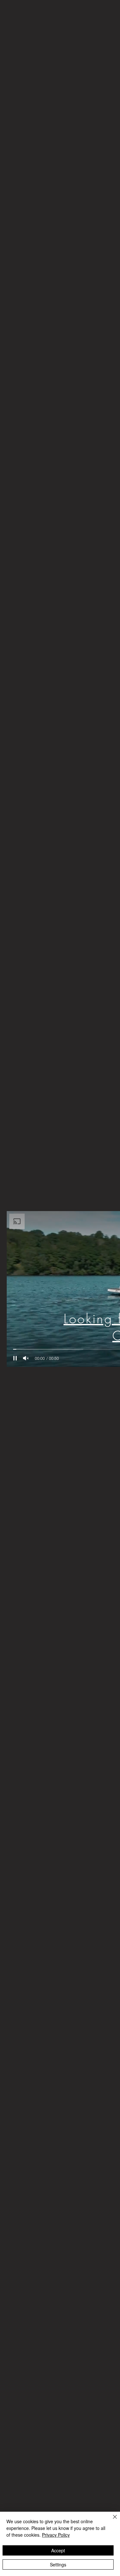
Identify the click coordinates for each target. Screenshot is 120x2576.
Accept (58, 2550)
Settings (58, 2564)
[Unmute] (26, 1358)
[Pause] (15, 1358)
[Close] (111, 2521)
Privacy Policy (56, 2535)
